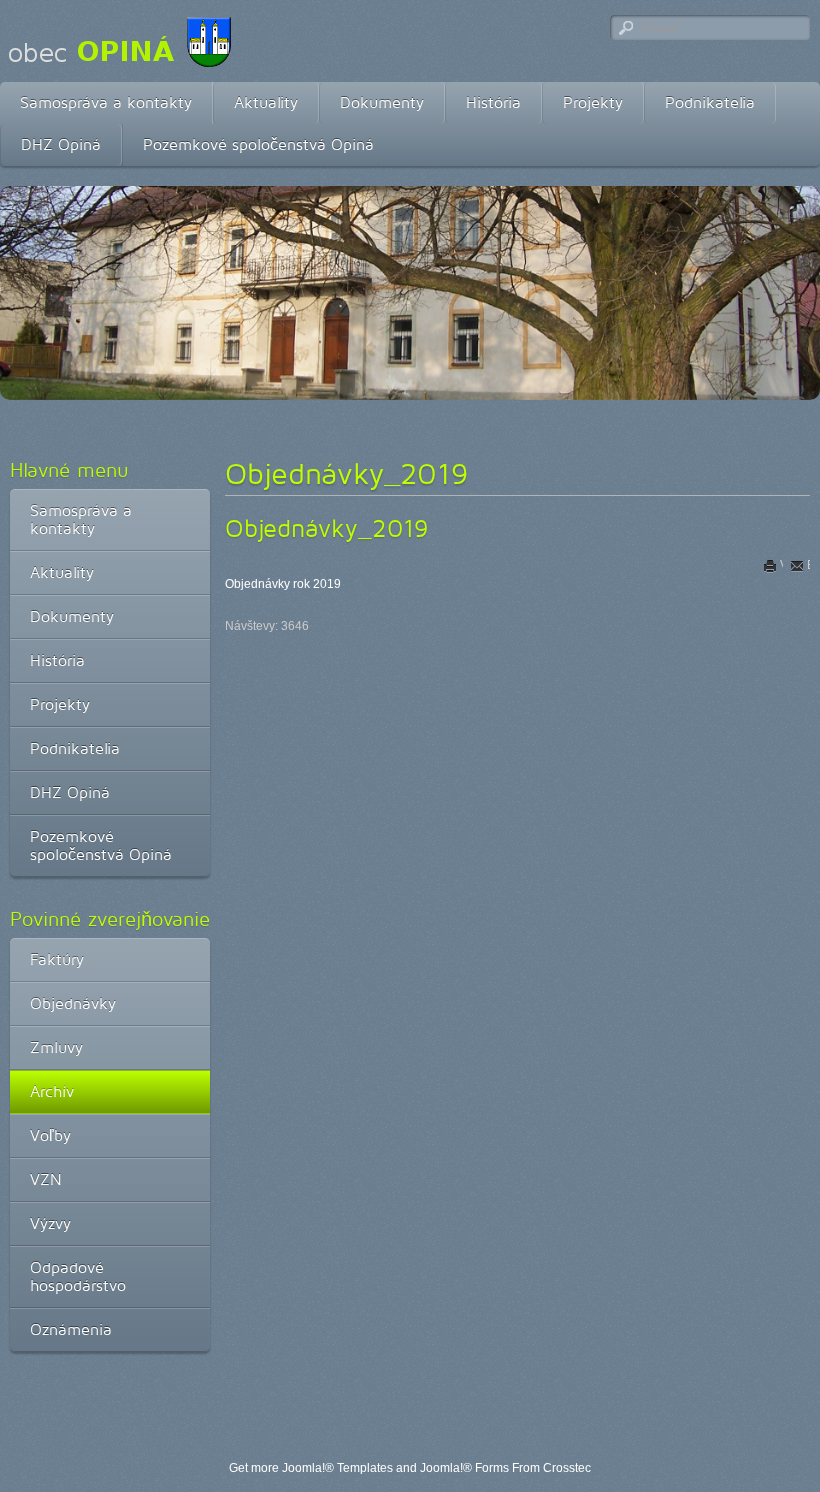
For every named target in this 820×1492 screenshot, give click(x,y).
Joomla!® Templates (337, 1468)
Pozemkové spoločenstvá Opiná (258, 144)
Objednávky (73, 1003)
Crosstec (567, 1468)
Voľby (50, 1135)
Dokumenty (382, 102)
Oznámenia (71, 1329)
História (493, 102)
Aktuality (266, 102)
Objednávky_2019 (327, 528)
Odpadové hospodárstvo (78, 1276)
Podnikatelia (710, 102)
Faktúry (57, 959)
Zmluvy (56, 1047)
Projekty (593, 102)
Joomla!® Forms (464, 1468)
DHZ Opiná (61, 144)
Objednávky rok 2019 (283, 584)
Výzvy (50, 1223)
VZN (46, 1179)
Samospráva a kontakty (106, 102)
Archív (52, 1091)
